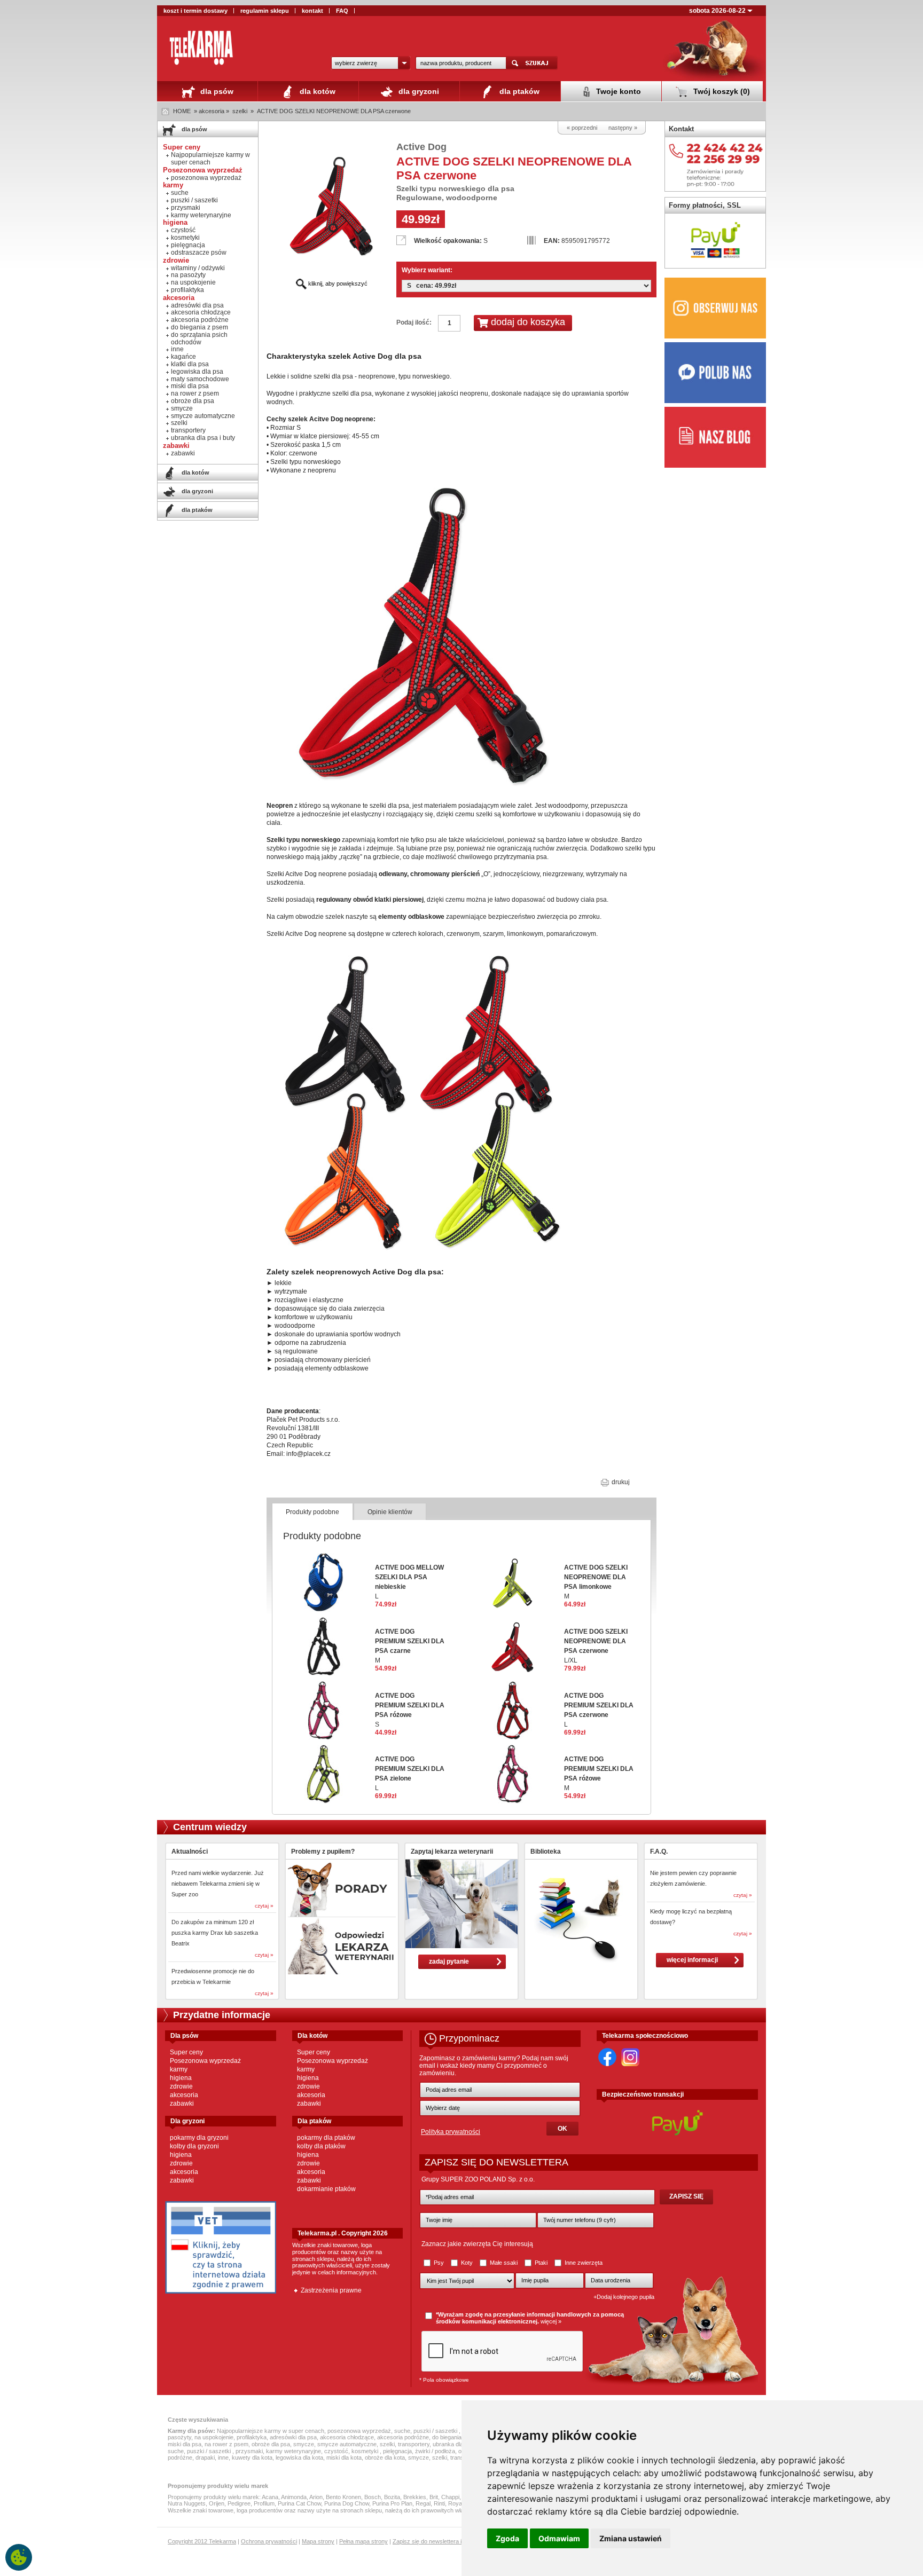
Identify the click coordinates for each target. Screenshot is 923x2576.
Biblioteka (546, 1852)
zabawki (183, 453)
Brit (434, 2497)
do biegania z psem (200, 327)
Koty (467, 2263)
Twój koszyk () (721, 91)
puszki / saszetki (194, 200)
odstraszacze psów (199, 253)
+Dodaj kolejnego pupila (624, 2297)
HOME (182, 111)
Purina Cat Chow (299, 2503)
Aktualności (190, 1852)
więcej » (551, 2321)
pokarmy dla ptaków (326, 2138)
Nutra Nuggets (187, 2503)
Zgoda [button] (507, 2538)
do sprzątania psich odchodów (199, 338)
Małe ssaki (504, 2263)
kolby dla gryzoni (194, 2146)
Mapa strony (318, 2541)
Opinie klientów (390, 1512)
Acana (270, 2497)
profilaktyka (187, 290)
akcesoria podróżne (200, 320)
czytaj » (264, 1906)
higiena (181, 2078)
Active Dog (421, 147)
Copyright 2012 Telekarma (202, 2541)
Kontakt (681, 129)
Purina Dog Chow (347, 2503)
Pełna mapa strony (363, 2541)
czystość (183, 230)
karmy (179, 2069)
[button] (371, 63)
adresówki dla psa (197, 305)
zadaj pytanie (449, 1961)
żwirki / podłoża (435, 2451)
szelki (240, 111)
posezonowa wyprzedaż (206, 178)
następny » (623, 128)
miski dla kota (344, 2457)
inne (177, 349)
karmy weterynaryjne (201, 215)
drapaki (205, 2457)
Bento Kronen (343, 2497)
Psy (439, 2263)
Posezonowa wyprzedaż (205, 2061)
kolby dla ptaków (321, 2146)
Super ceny (186, 2052)
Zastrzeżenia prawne (331, 2290)
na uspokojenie (193, 282)
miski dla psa (190, 386)
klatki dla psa (190, 364)
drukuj (620, 1482)
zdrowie (181, 2086)
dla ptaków (518, 91)
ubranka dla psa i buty (203, 438)
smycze (182, 408)
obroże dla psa (193, 401)
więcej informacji (692, 1960)
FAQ (342, 11)
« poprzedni (582, 128)
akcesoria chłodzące (201, 312)
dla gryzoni (418, 91)
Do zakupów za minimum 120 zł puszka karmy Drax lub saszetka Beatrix (215, 1933)
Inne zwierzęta (583, 2263)
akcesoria (184, 2095)
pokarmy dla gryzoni (199, 2138)
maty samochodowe (200, 379)
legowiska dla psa (197, 372)
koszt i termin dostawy (195, 11)
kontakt (312, 11)
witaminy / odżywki (198, 268)
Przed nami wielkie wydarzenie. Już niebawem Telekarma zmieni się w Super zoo (218, 1884)
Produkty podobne (312, 1512)
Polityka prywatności (451, 2132)
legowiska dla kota (299, 2457)
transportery (188, 430)
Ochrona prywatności (269, 2541)
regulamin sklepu (265, 11)
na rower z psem (195, 393)
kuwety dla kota (252, 2457)
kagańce (183, 357)
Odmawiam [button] (559, 2538)
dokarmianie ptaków (326, 2189)
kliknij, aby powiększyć (337, 283)
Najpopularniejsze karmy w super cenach (210, 159)
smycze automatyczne (203, 416)
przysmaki (186, 208)
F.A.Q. (659, 1852)
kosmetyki (185, 238)
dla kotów (316, 91)
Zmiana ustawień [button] (631, 2538)
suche (180, 193)
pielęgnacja (188, 245)
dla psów (216, 91)
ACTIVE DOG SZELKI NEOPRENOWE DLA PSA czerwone (334, 111)
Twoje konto (617, 91)
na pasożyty (188, 275)
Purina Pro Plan (392, 2503)
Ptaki (541, 2263)
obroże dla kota (385, 2457)
